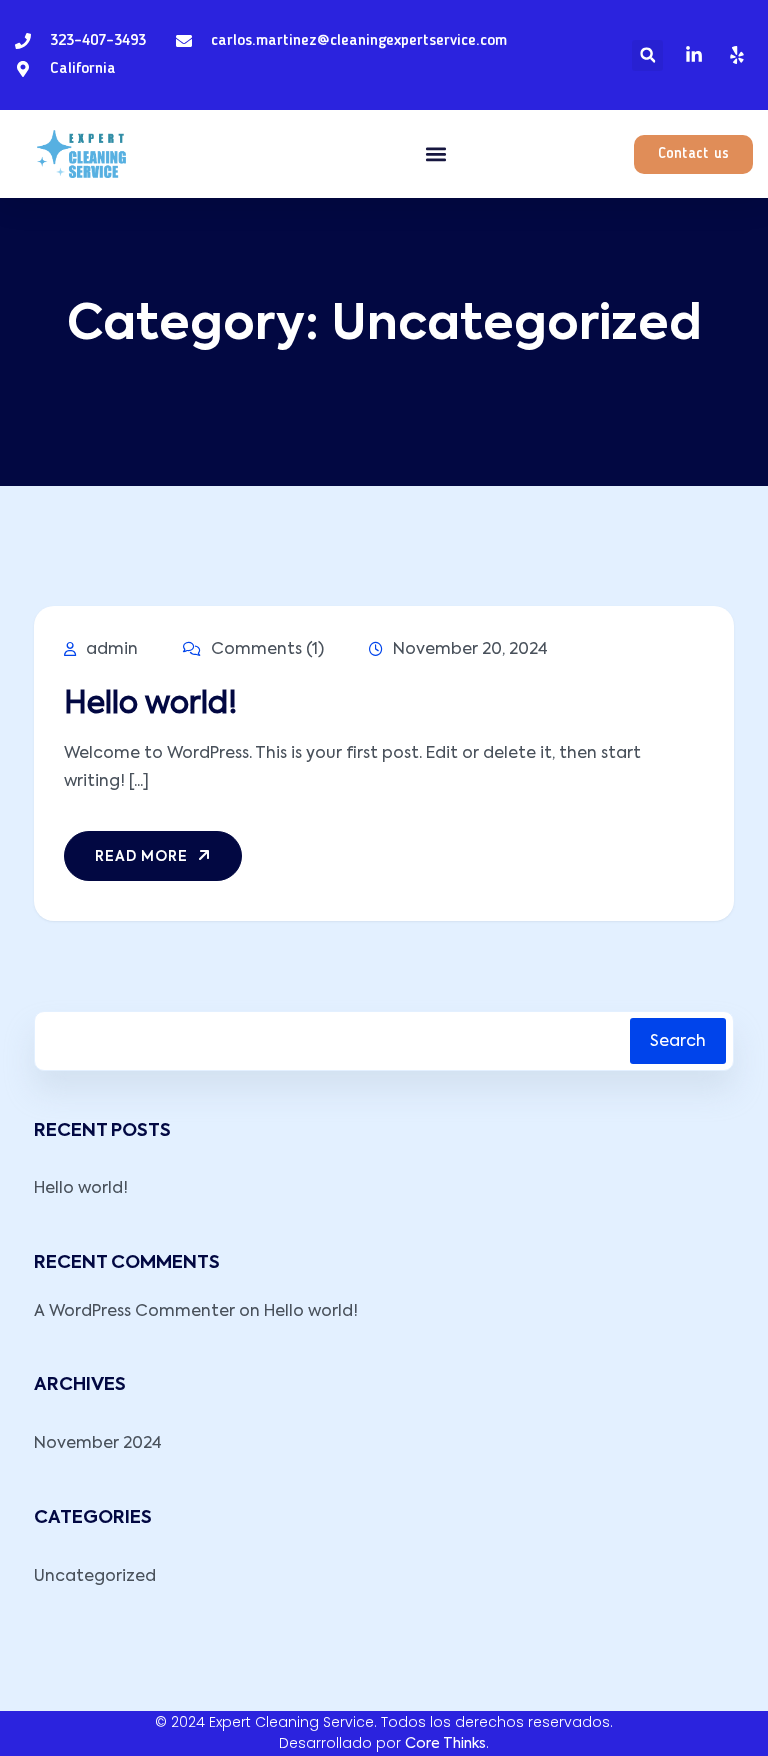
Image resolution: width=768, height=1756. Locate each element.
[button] (647, 55)
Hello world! (150, 705)
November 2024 (98, 1444)
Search (678, 1042)
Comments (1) (265, 650)
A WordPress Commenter (134, 1312)
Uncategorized (95, 1577)
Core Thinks (445, 1744)
